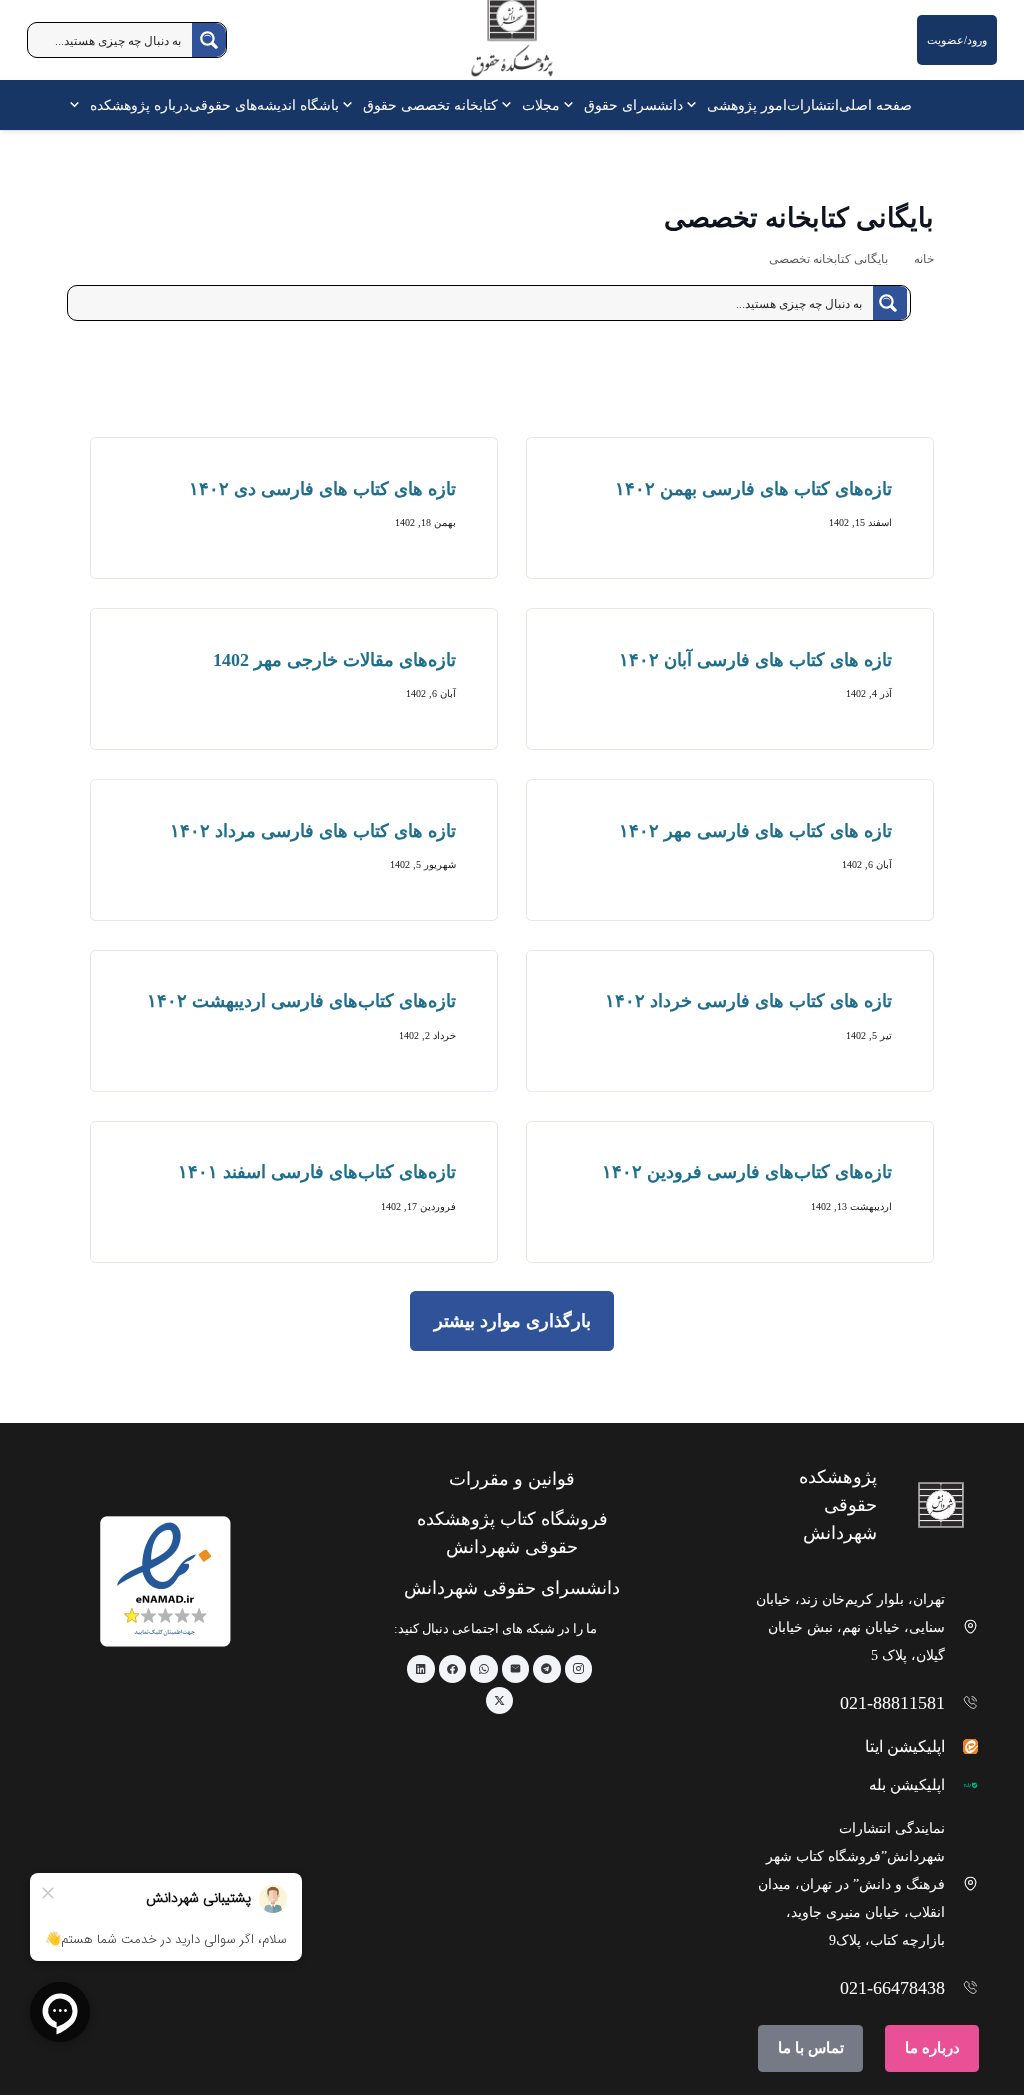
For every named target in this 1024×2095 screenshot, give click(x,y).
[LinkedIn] (421, 1669)
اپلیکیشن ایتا (905, 1746)
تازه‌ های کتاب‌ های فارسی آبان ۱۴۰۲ (755, 660)
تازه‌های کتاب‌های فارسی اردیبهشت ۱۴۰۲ (301, 1001)
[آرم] (512, 44)
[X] (500, 1701)
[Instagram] (579, 1669)
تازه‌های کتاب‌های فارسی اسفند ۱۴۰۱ (317, 1172)
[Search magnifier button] (209, 40)
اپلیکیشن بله (907, 1785)
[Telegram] (547, 1669)
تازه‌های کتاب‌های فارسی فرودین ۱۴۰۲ (747, 1172)
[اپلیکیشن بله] (962, 1785)
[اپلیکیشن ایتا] (962, 1746)
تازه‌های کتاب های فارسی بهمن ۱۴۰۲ (753, 489)
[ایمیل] (516, 1669)
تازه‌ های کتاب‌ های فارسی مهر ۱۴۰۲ (755, 831)
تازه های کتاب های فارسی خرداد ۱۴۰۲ (748, 1001)
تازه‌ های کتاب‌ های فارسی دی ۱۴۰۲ (322, 489)
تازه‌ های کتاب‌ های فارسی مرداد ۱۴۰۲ (313, 831)
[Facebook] (453, 1669)
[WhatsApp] (484, 1669)
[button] (695, 105)
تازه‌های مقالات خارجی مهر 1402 (334, 660)
